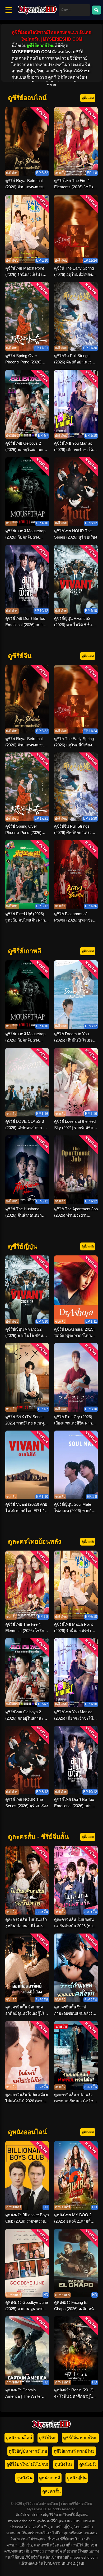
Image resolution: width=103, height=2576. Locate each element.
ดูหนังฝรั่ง (88, 2464)
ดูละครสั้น (51, 2491)
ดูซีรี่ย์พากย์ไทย (40, 45)
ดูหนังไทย (64, 2464)
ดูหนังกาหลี (50, 2478)
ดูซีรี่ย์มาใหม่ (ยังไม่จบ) (27, 2464)
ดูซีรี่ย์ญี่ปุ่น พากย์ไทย (28, 2451)
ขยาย (51, 85)
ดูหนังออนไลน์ (19, 2438)
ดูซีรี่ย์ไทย (48, 2438)
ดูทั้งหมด (88, 98)
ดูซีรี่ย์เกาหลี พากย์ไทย (74, 2451)
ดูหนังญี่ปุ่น (77, 2478)
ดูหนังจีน (25, 2478)
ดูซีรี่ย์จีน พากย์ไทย (80, 2438)
